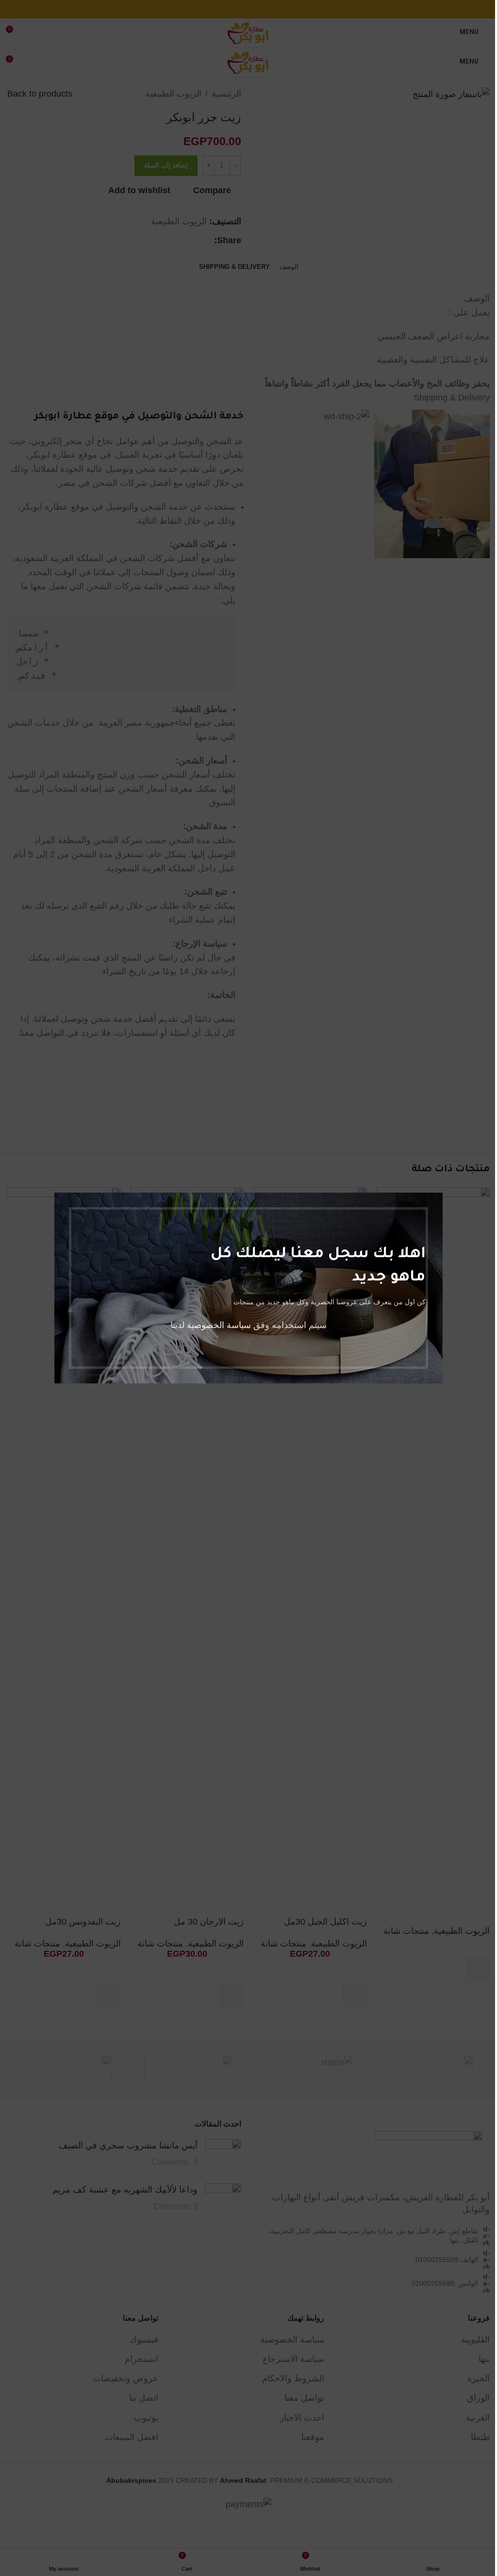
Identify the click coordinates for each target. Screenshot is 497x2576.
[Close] (59, 1180)
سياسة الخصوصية (219, 1325)
